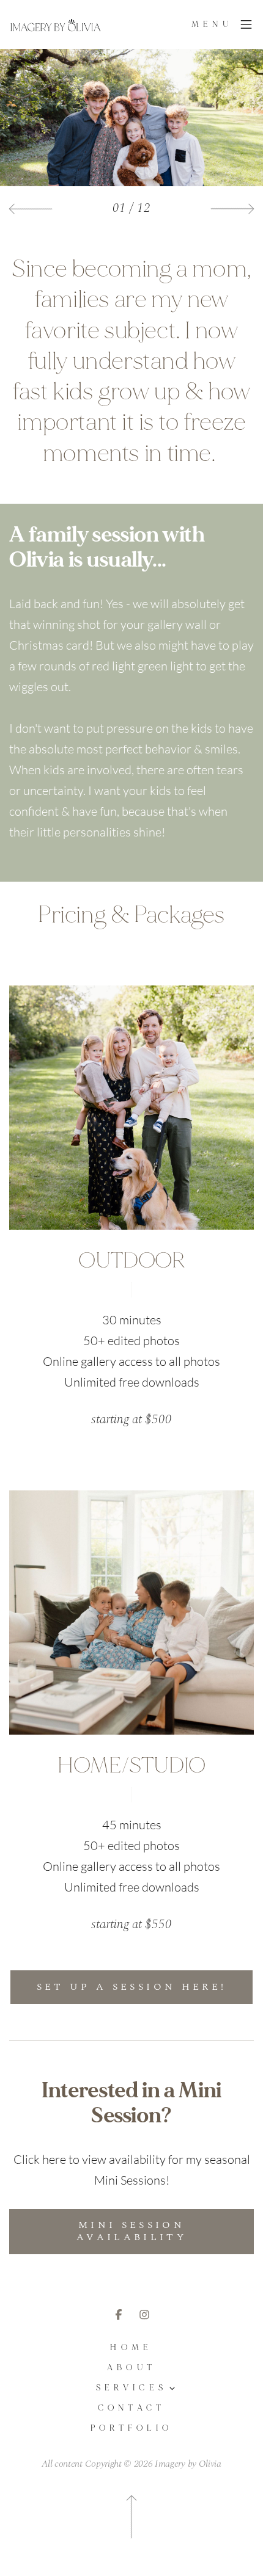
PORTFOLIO (132, 2429)
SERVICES (131, 2388)
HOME (131, 2348)
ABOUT (131, 2368)
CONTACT (132, 2408)
